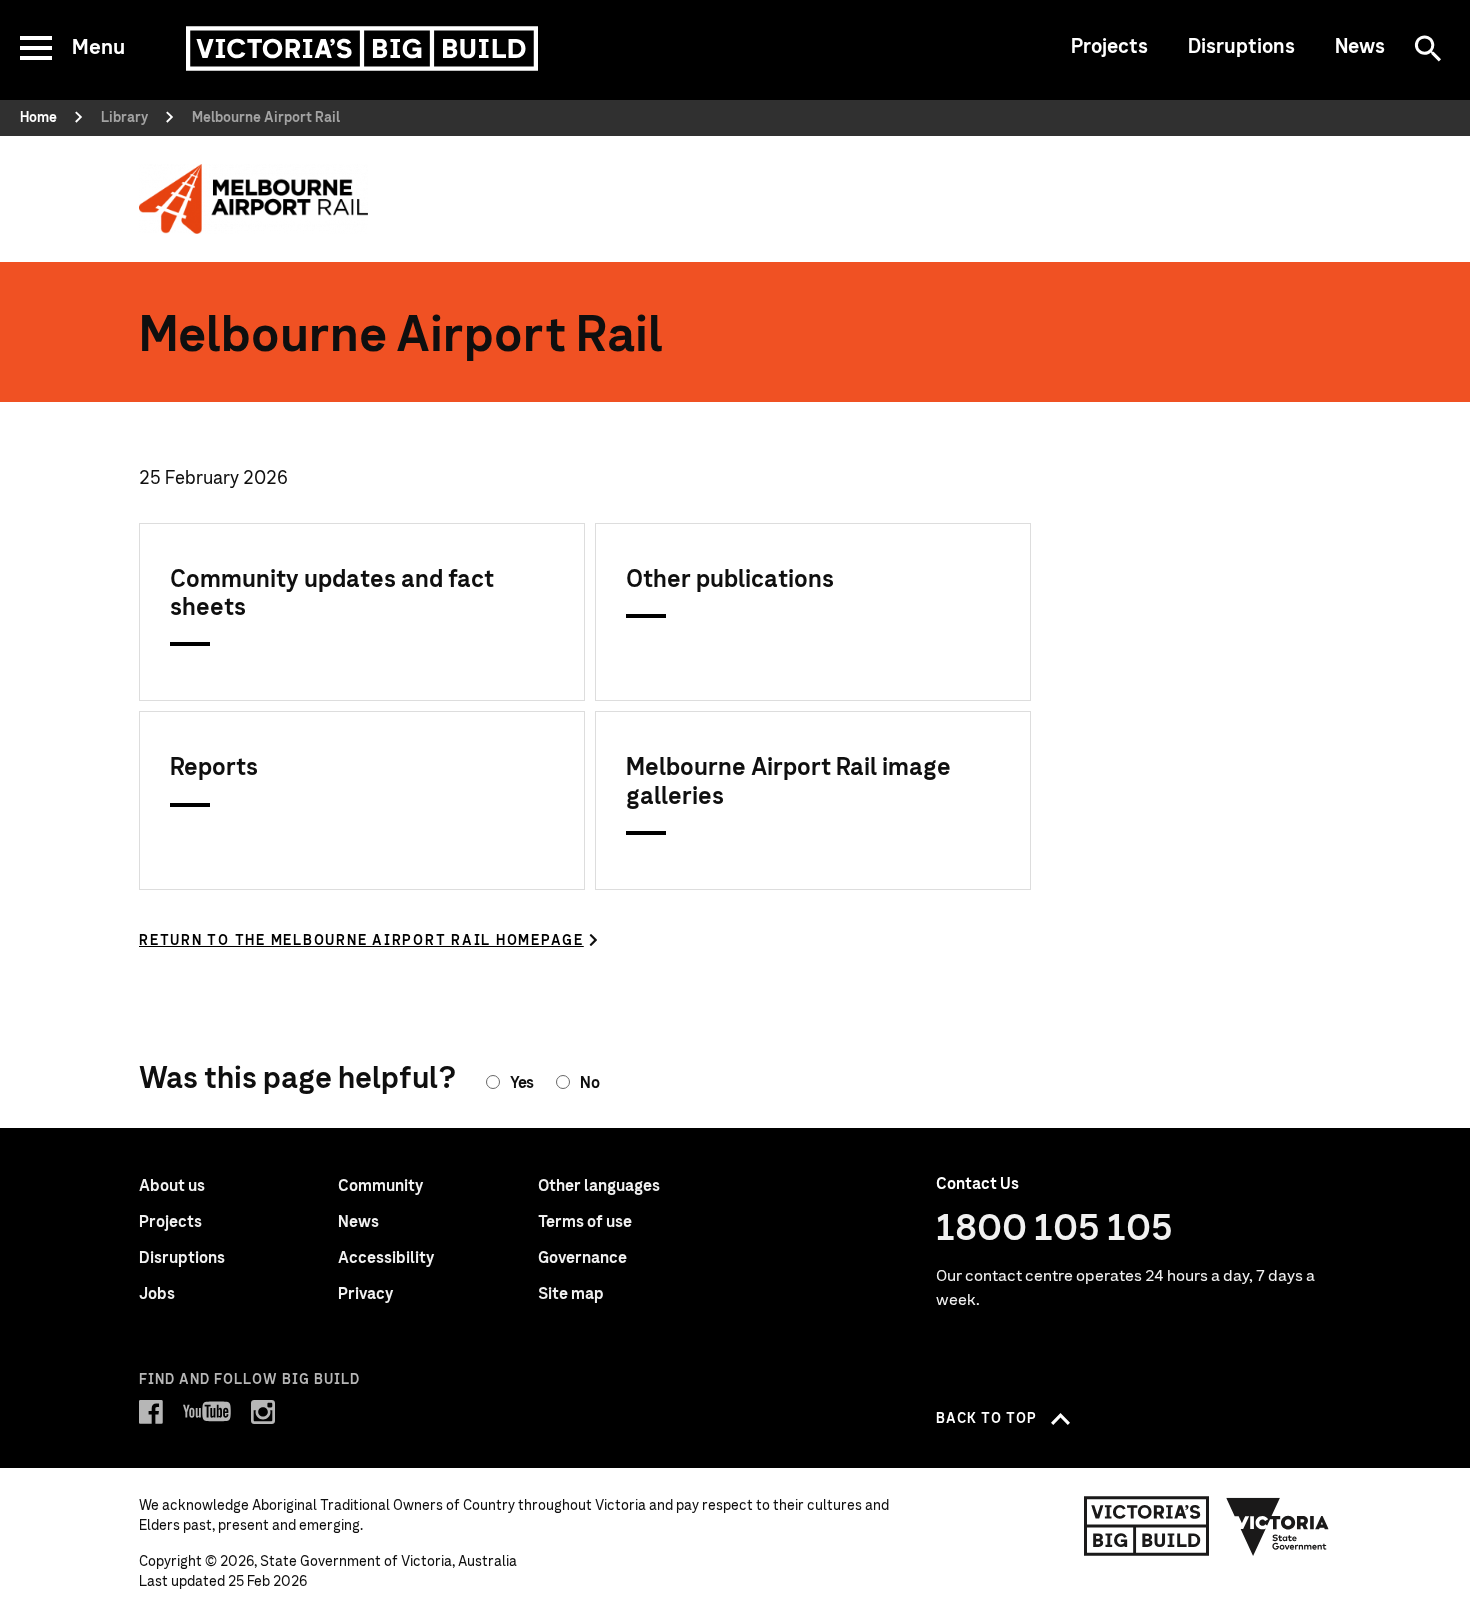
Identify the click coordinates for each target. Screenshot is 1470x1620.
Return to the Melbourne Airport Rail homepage (361, 941)
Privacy (365, 1294)
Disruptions (1241, 47)
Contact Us (977, 1184)
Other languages (599, 1186)
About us (172, 1186)
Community (380, 1186)
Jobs (157, 1294)
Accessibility (386, 1258)
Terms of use (585, 1222)
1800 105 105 (1054, 1229)
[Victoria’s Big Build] (362, 48)
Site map (571, 1294)
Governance (582, 1258)
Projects (1109, 47)
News (1360, 47)
